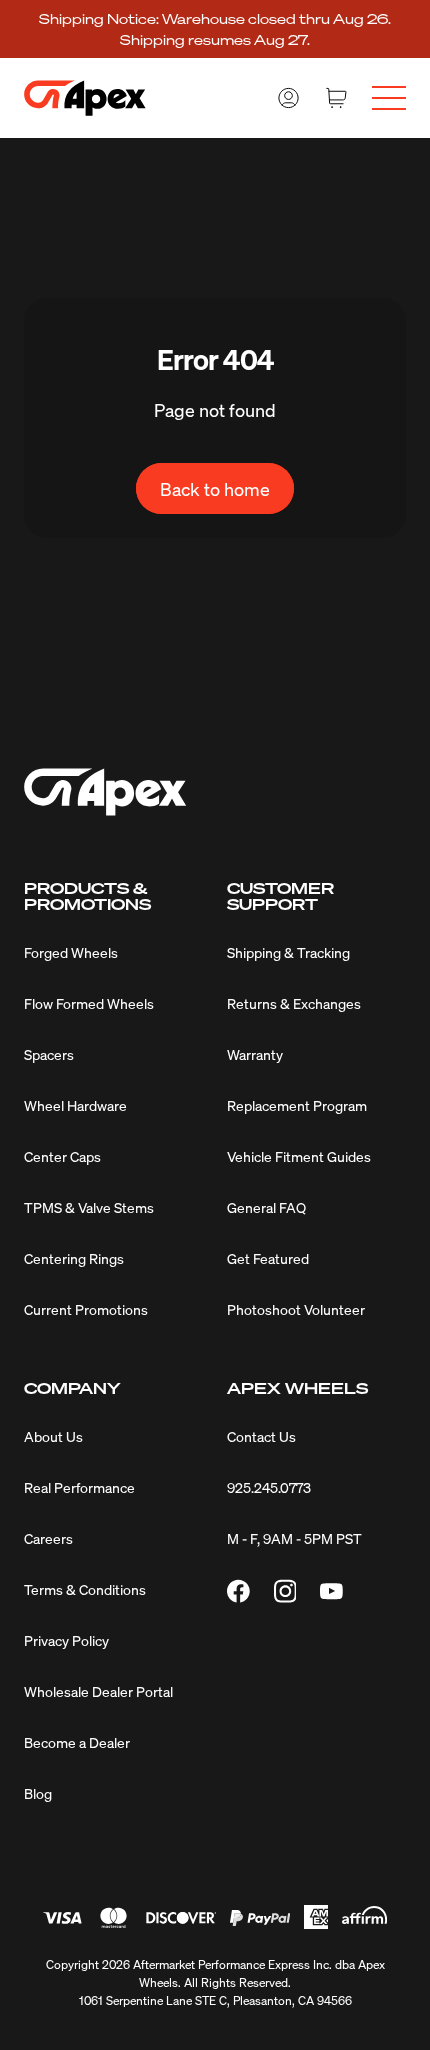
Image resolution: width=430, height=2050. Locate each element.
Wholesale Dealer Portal (98, 1691)
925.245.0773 (269, 1487)
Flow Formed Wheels (89, 1003)
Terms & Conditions (85, 1589)
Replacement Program (297, 1105)
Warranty (255, 1054)
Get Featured (268, 1258)
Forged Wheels (71, 952)
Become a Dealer (77, 1742)
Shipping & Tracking (288, 952)
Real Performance (79, 1487)
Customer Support (280, 896)
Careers (48, 1538)
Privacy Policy (66, 1640)
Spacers (49, 1054)
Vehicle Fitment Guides (299, 1156)
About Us (53, 1436)
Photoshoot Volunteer (296, 1309)
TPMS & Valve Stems (89, 1207)
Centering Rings (74, 1258)
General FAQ (266, 1207)
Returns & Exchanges (294, 1003)
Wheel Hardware (75, 1105)
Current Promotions (86, 1309)
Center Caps (62, 1156)
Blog (38, 1793)
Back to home (215, 488)
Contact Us (261, 1436)
